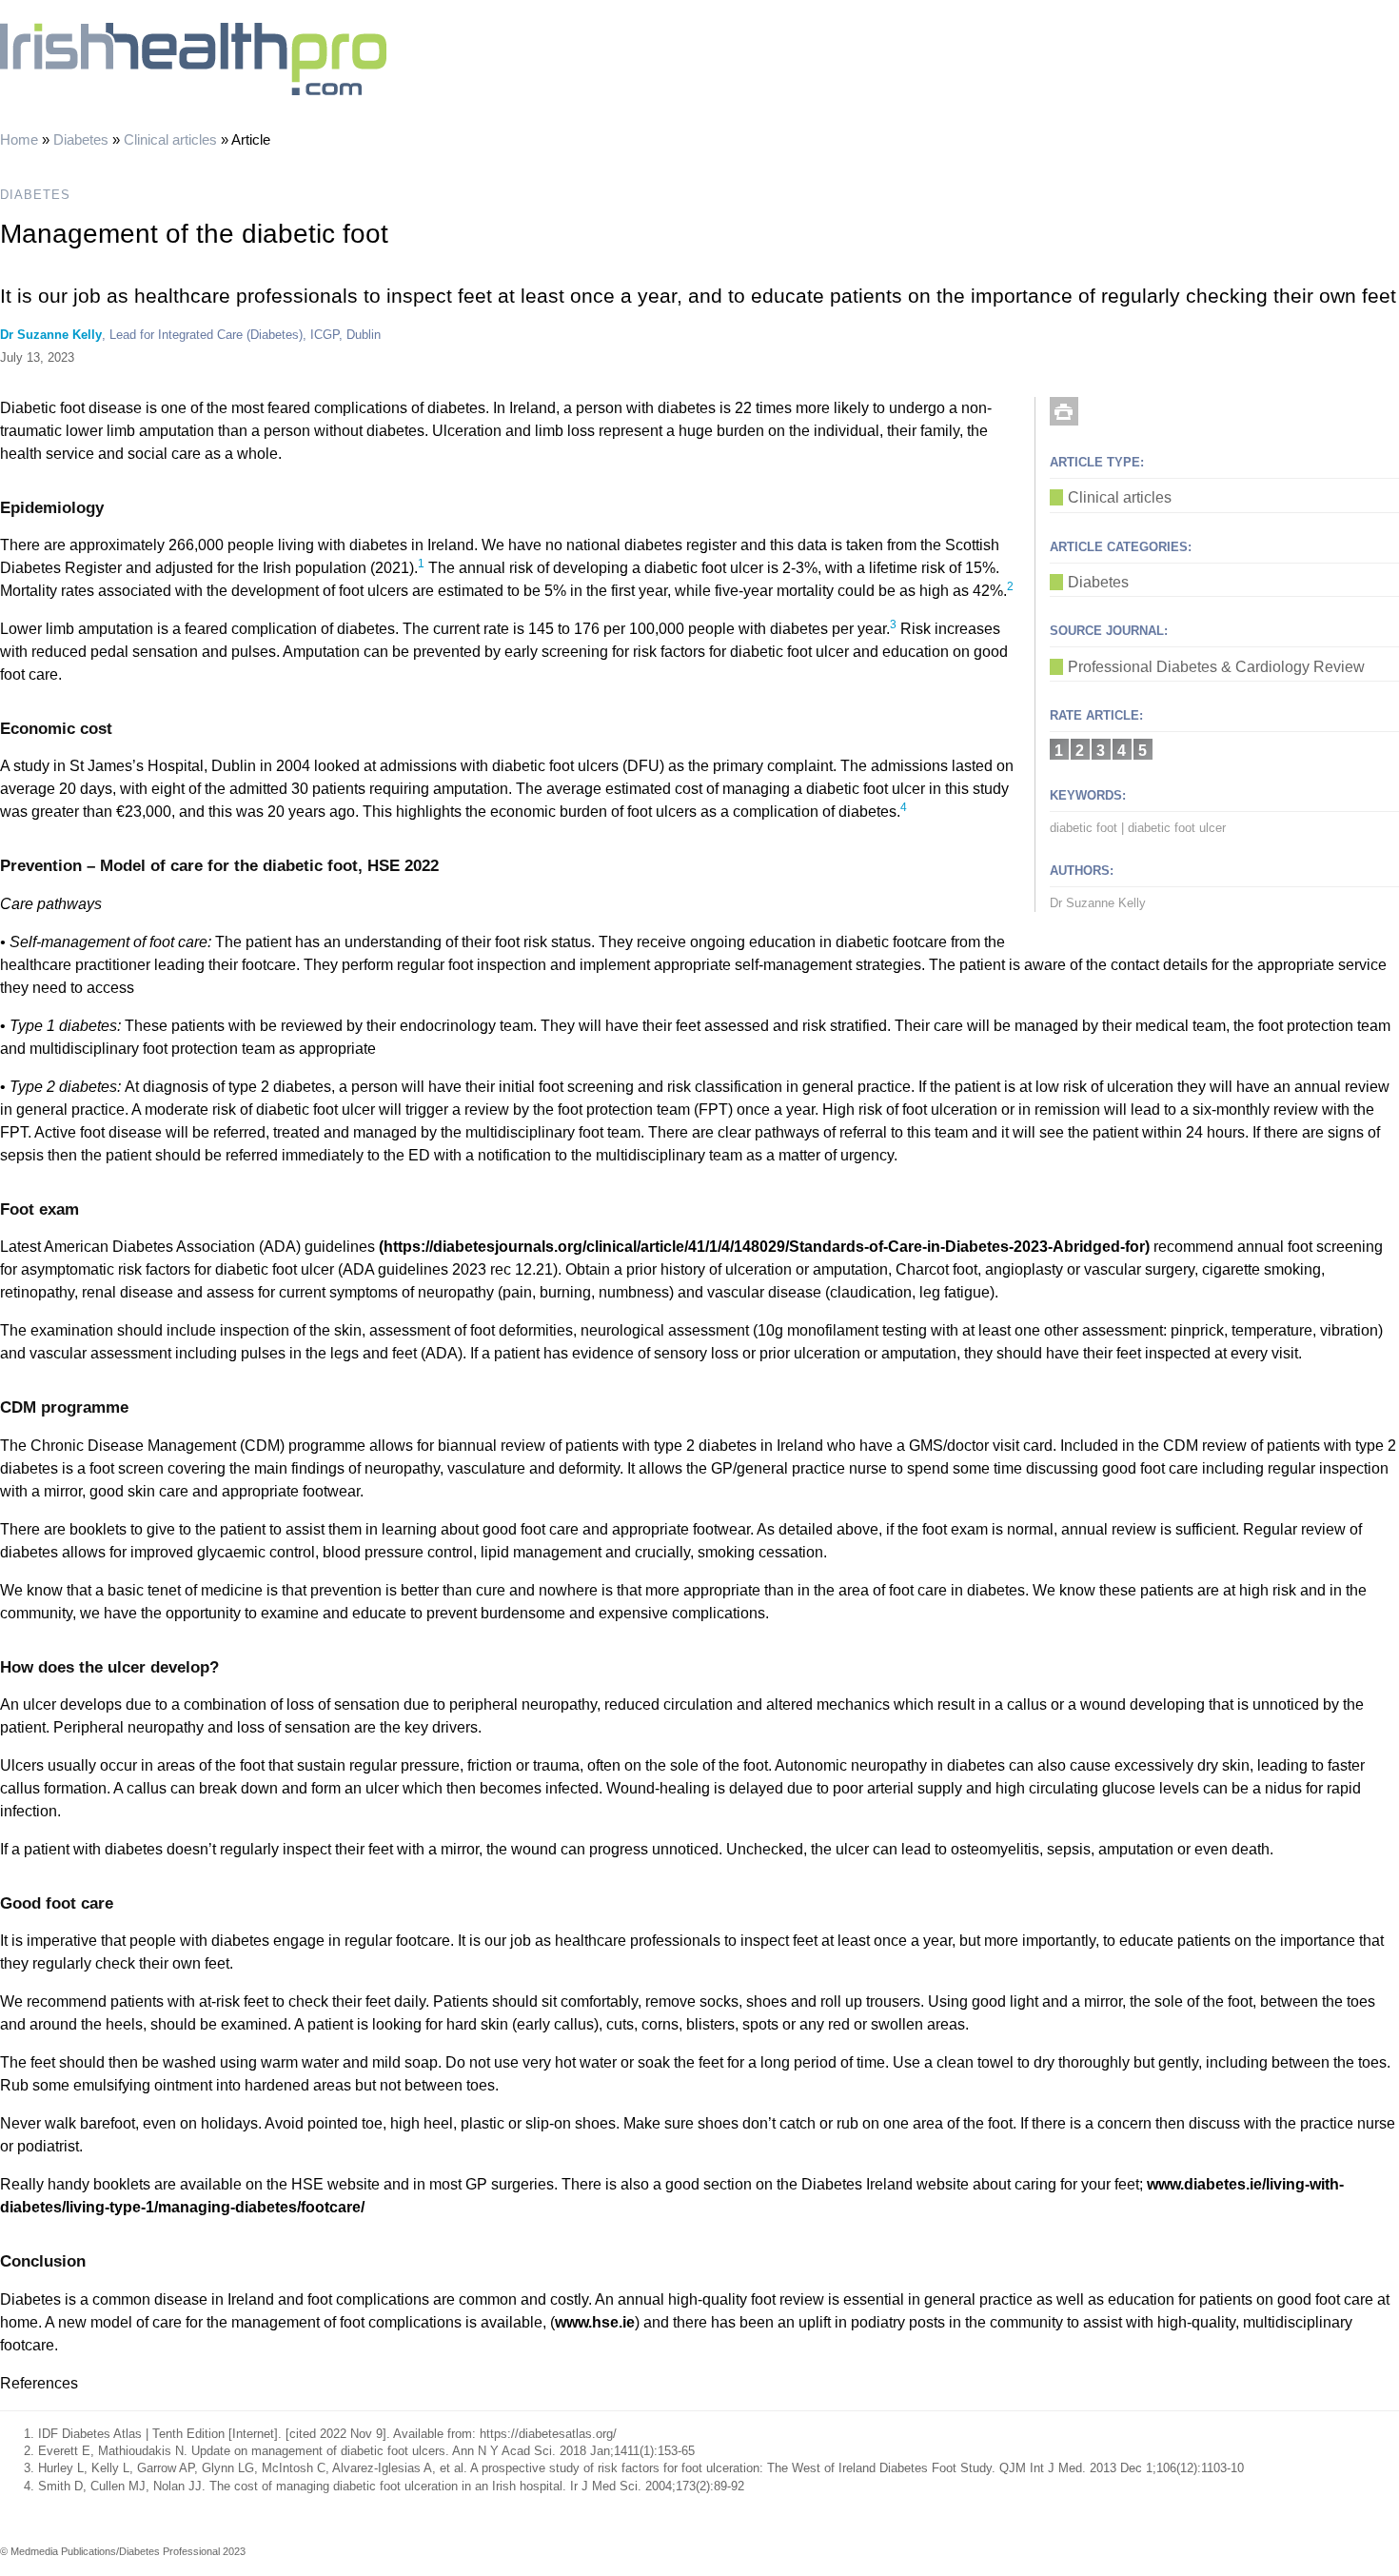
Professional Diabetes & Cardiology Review (1216, 667)
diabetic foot (1084, 828)
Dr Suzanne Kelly (51, 335)
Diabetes (81, 139)
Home (19, 139)
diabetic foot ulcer (1177, 828)
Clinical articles (170, 139)
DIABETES (35, 195)
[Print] (1064, 411)
